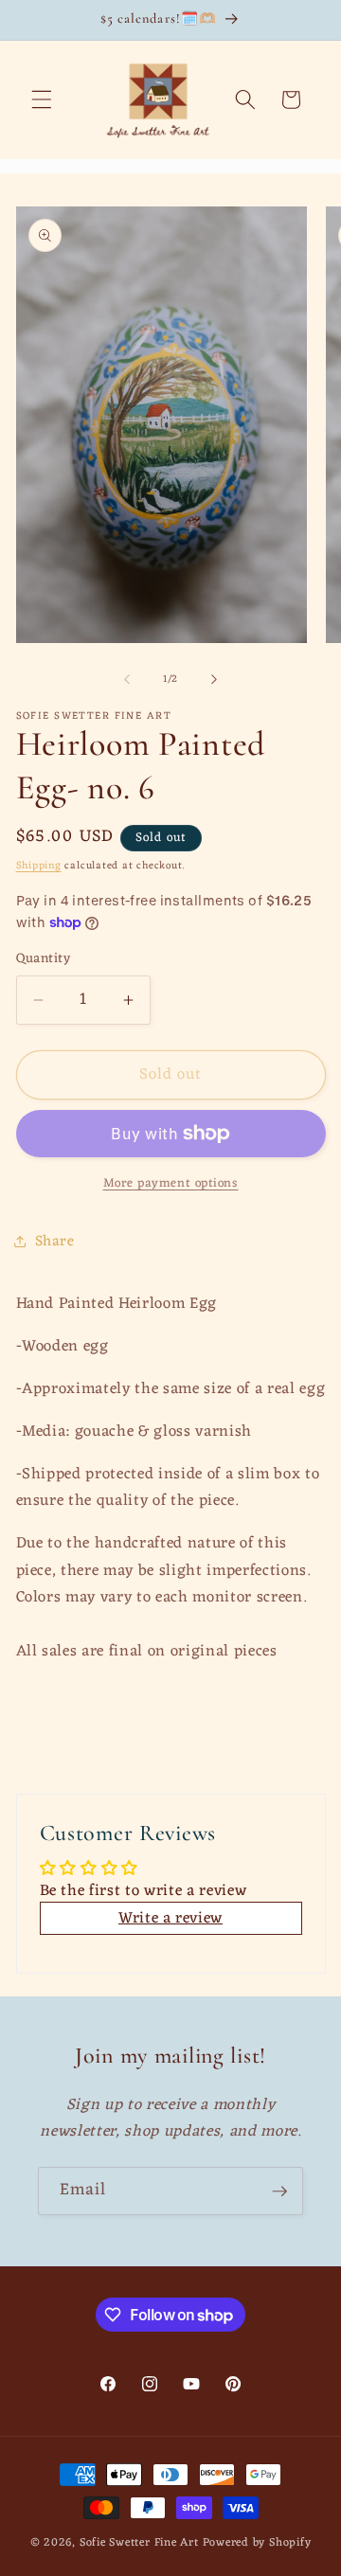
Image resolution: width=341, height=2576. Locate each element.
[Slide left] (127, 679)
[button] (42, 99)
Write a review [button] (170, 1918)
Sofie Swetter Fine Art (139, 2543)
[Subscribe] (279, 2191)
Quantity (44, 960)
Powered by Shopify (257, 2543)
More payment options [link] (171, 1183)
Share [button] (55, 1242)
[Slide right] (214, 679)
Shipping (39, 866)
